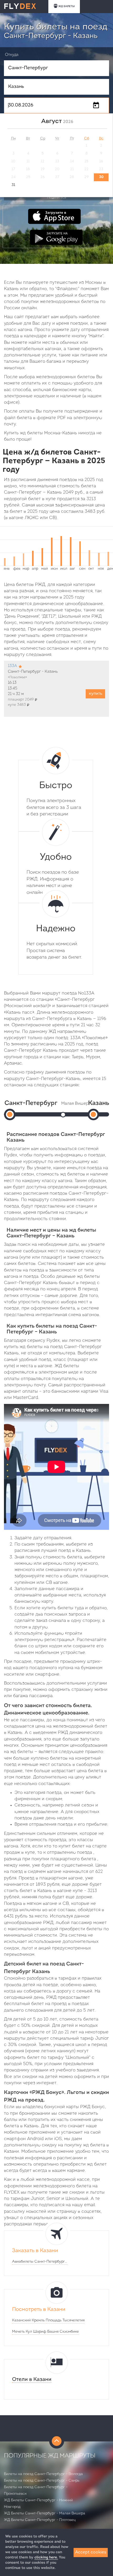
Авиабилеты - (40, 2262)
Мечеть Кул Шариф (29, 2332)
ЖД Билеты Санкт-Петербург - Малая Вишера (45, 2513)
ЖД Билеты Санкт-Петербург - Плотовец (40, 2520)
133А (12, 666)
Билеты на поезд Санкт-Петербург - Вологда (43, 2474)
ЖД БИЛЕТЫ (66, 6)
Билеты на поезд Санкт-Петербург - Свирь (42, 2481)
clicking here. (46, 2558)
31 (13, 185)
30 (101, 177)
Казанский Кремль (28, 2320)
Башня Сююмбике (63, 2332)
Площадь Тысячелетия (65, 2320)
